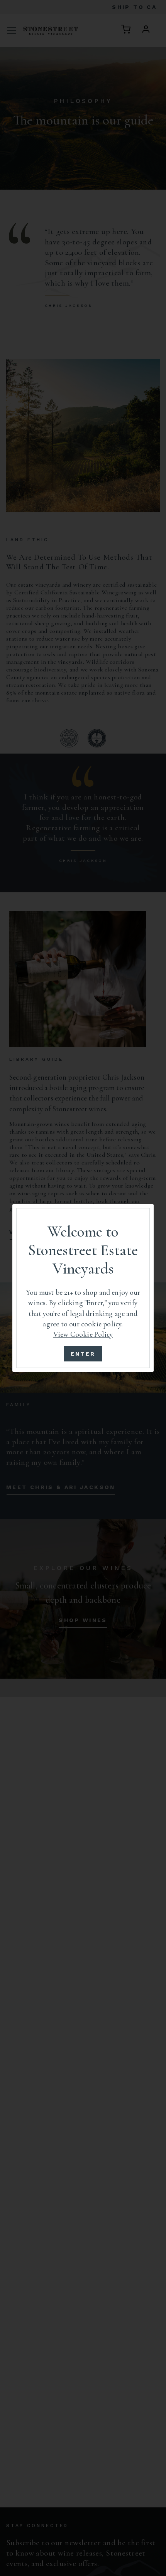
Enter (83, 1354)
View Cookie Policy (83, 1334)
